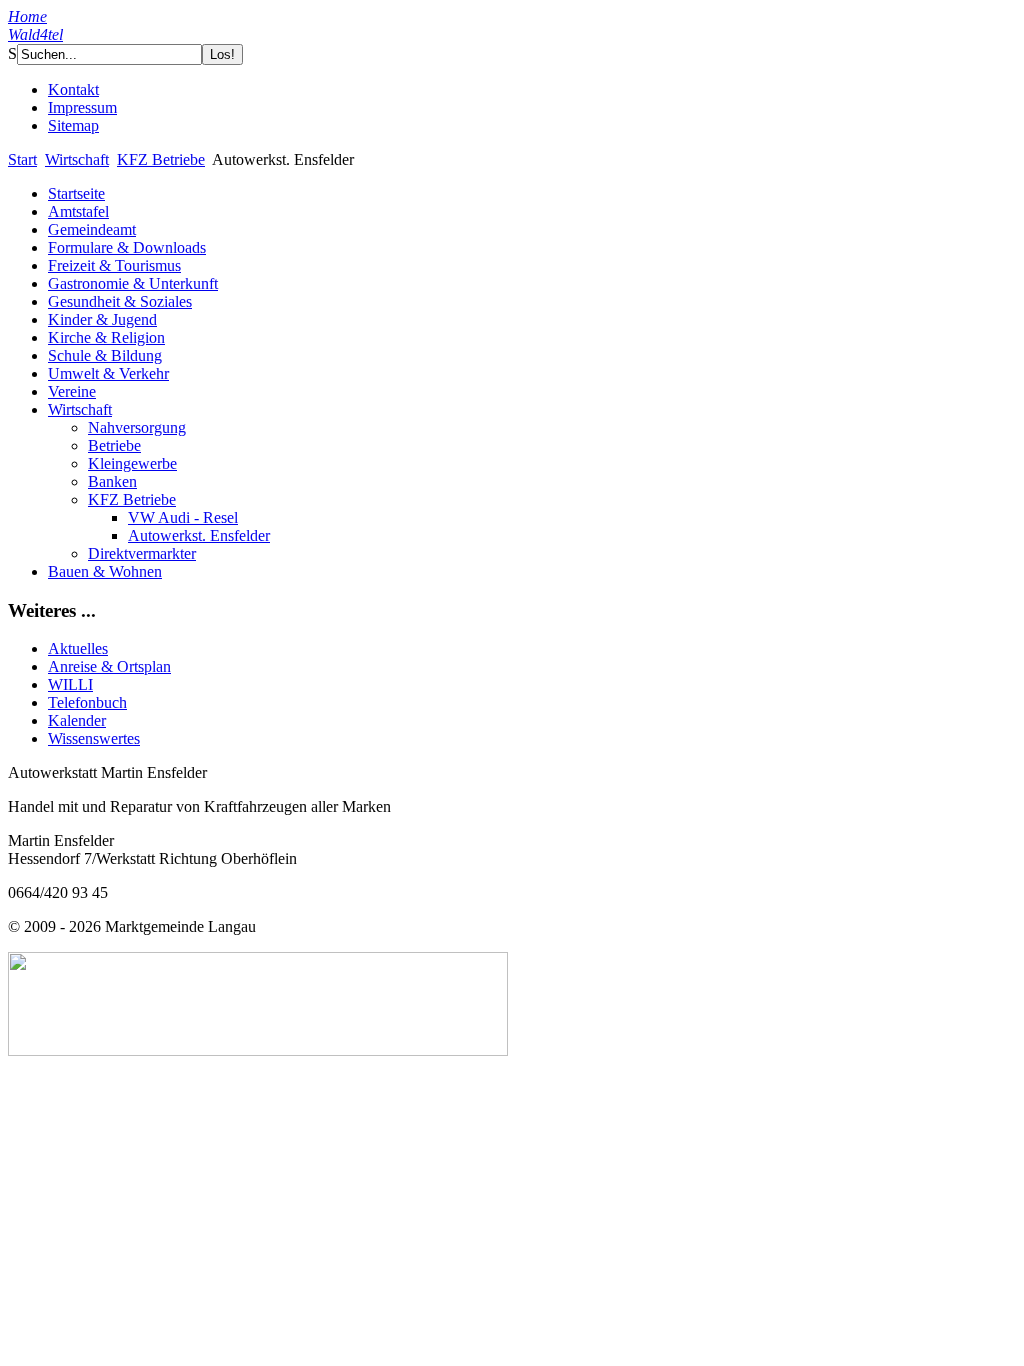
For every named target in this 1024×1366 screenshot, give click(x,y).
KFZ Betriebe (161, 159)
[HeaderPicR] (583, 77)
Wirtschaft (77, 159)
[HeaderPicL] (488, 75)
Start (22, 159)
